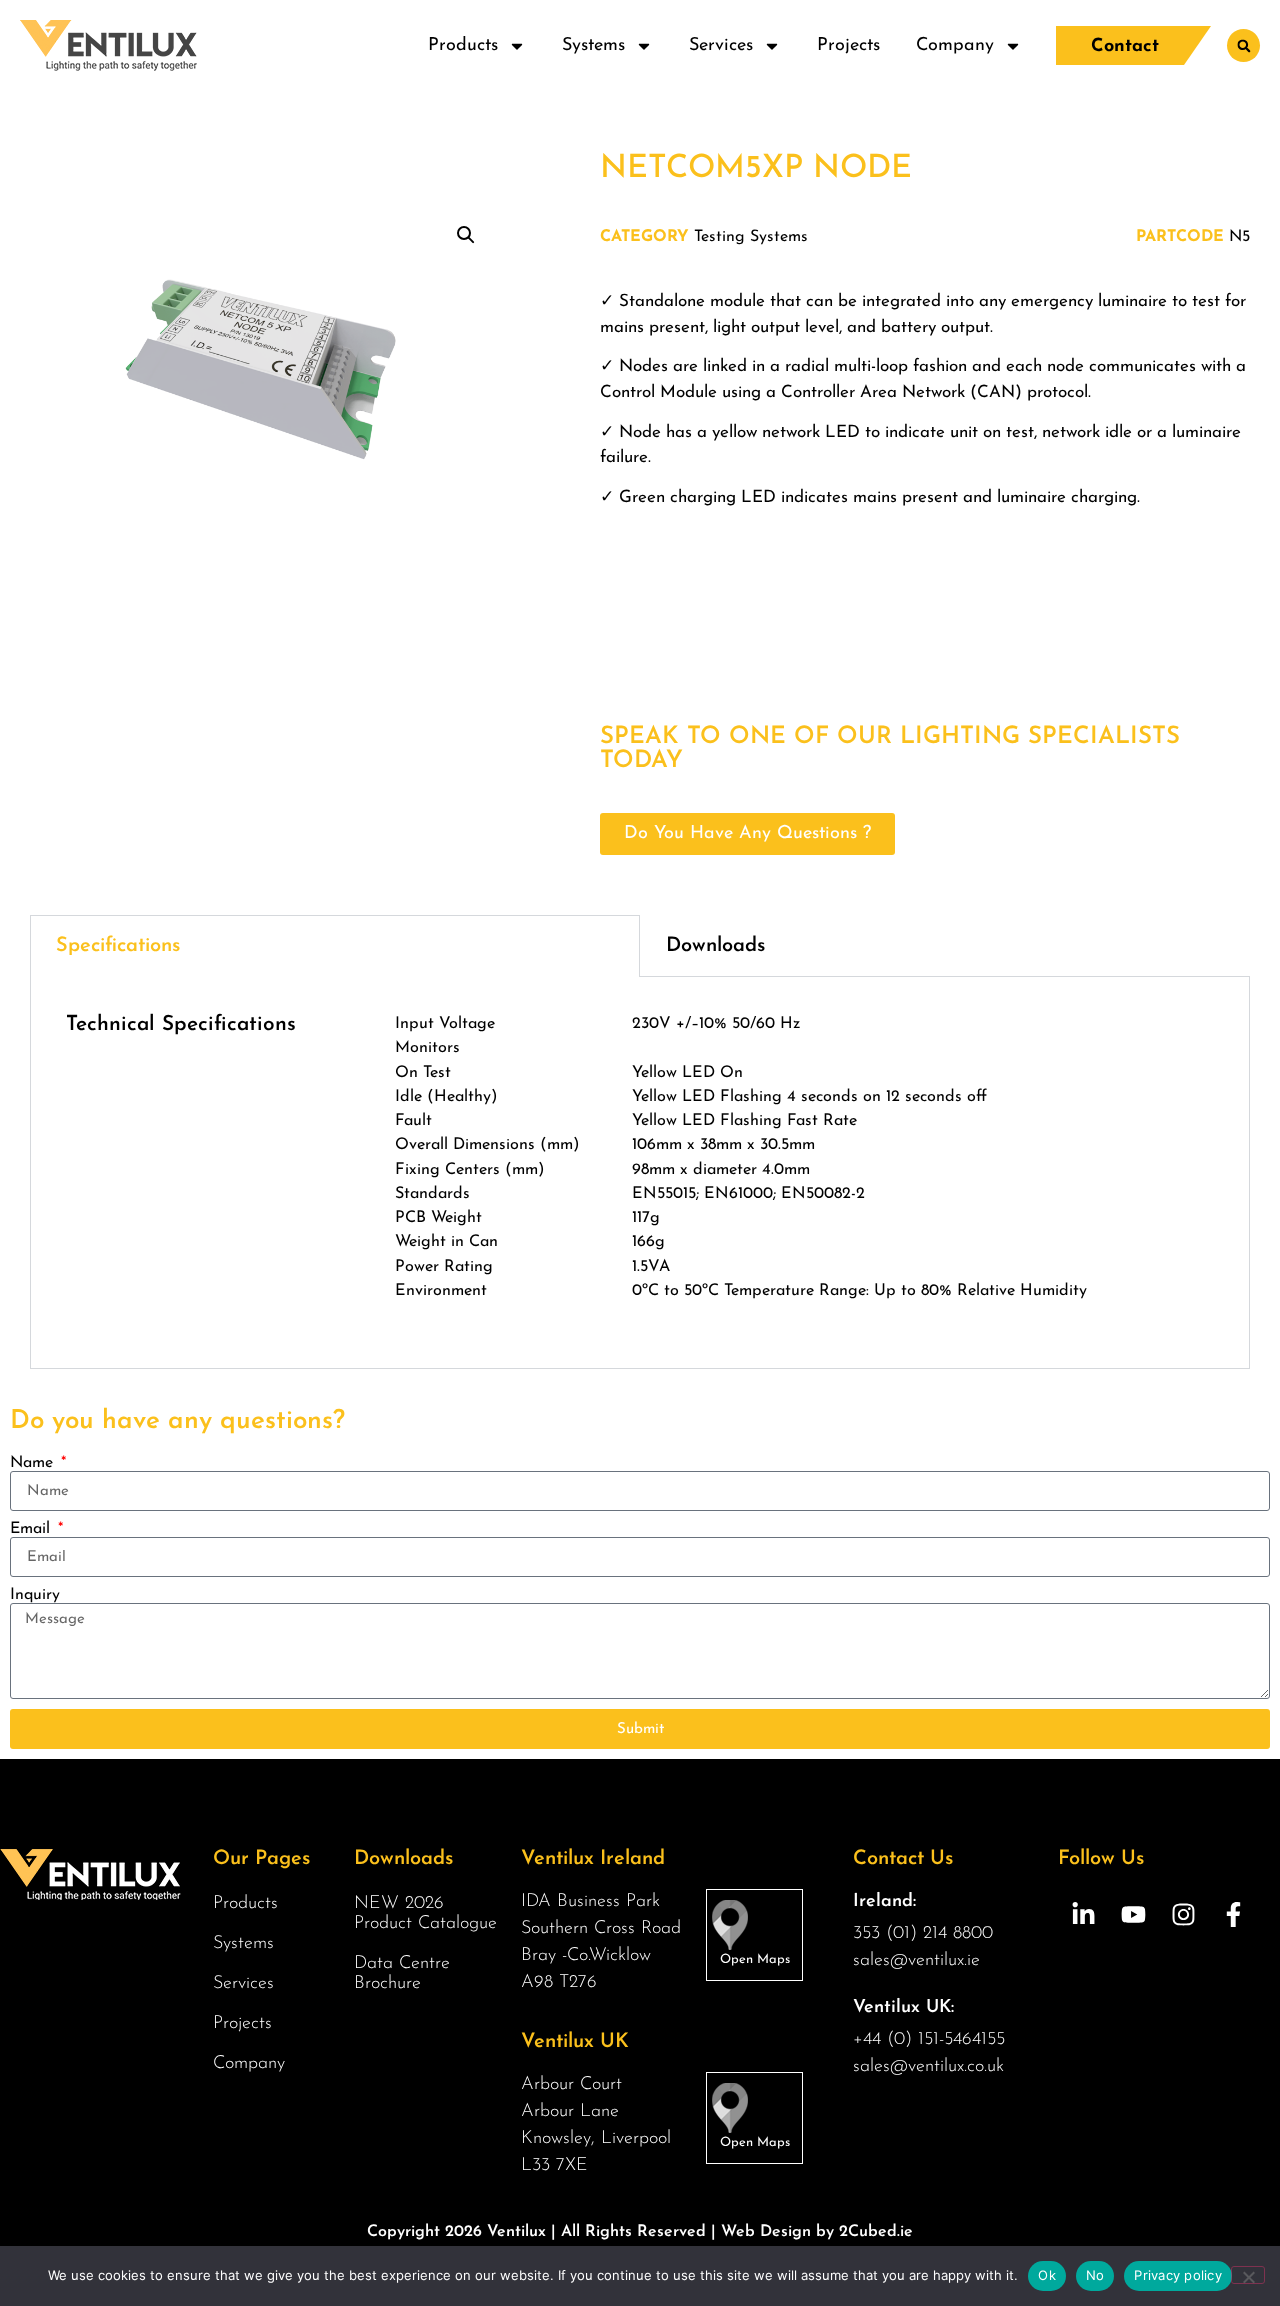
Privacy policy (1178, 2275)
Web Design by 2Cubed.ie (817, 2232)
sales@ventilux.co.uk (928, 2067)
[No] (1248, 2275)
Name (34, 1463)
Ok (1047, 2275)
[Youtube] (1133, 1914)
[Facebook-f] (1233, 1914)
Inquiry (35, 1595)
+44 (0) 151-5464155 (929, 2040)
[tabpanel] (640, 1173)
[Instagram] (1183, 1914)
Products (463, 46)
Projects (848, 46)
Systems (593, 46)
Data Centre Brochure (402, 1974)
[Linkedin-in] (1083, 1914)
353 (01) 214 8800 (923, 1934)
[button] (1243, 45)
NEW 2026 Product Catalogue (425, 1914)
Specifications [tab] (118, 946)
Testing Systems (751, 237)
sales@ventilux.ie (916, 1961)
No (1095, 2275)
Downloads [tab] (715, 946)
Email (32, 1529)
